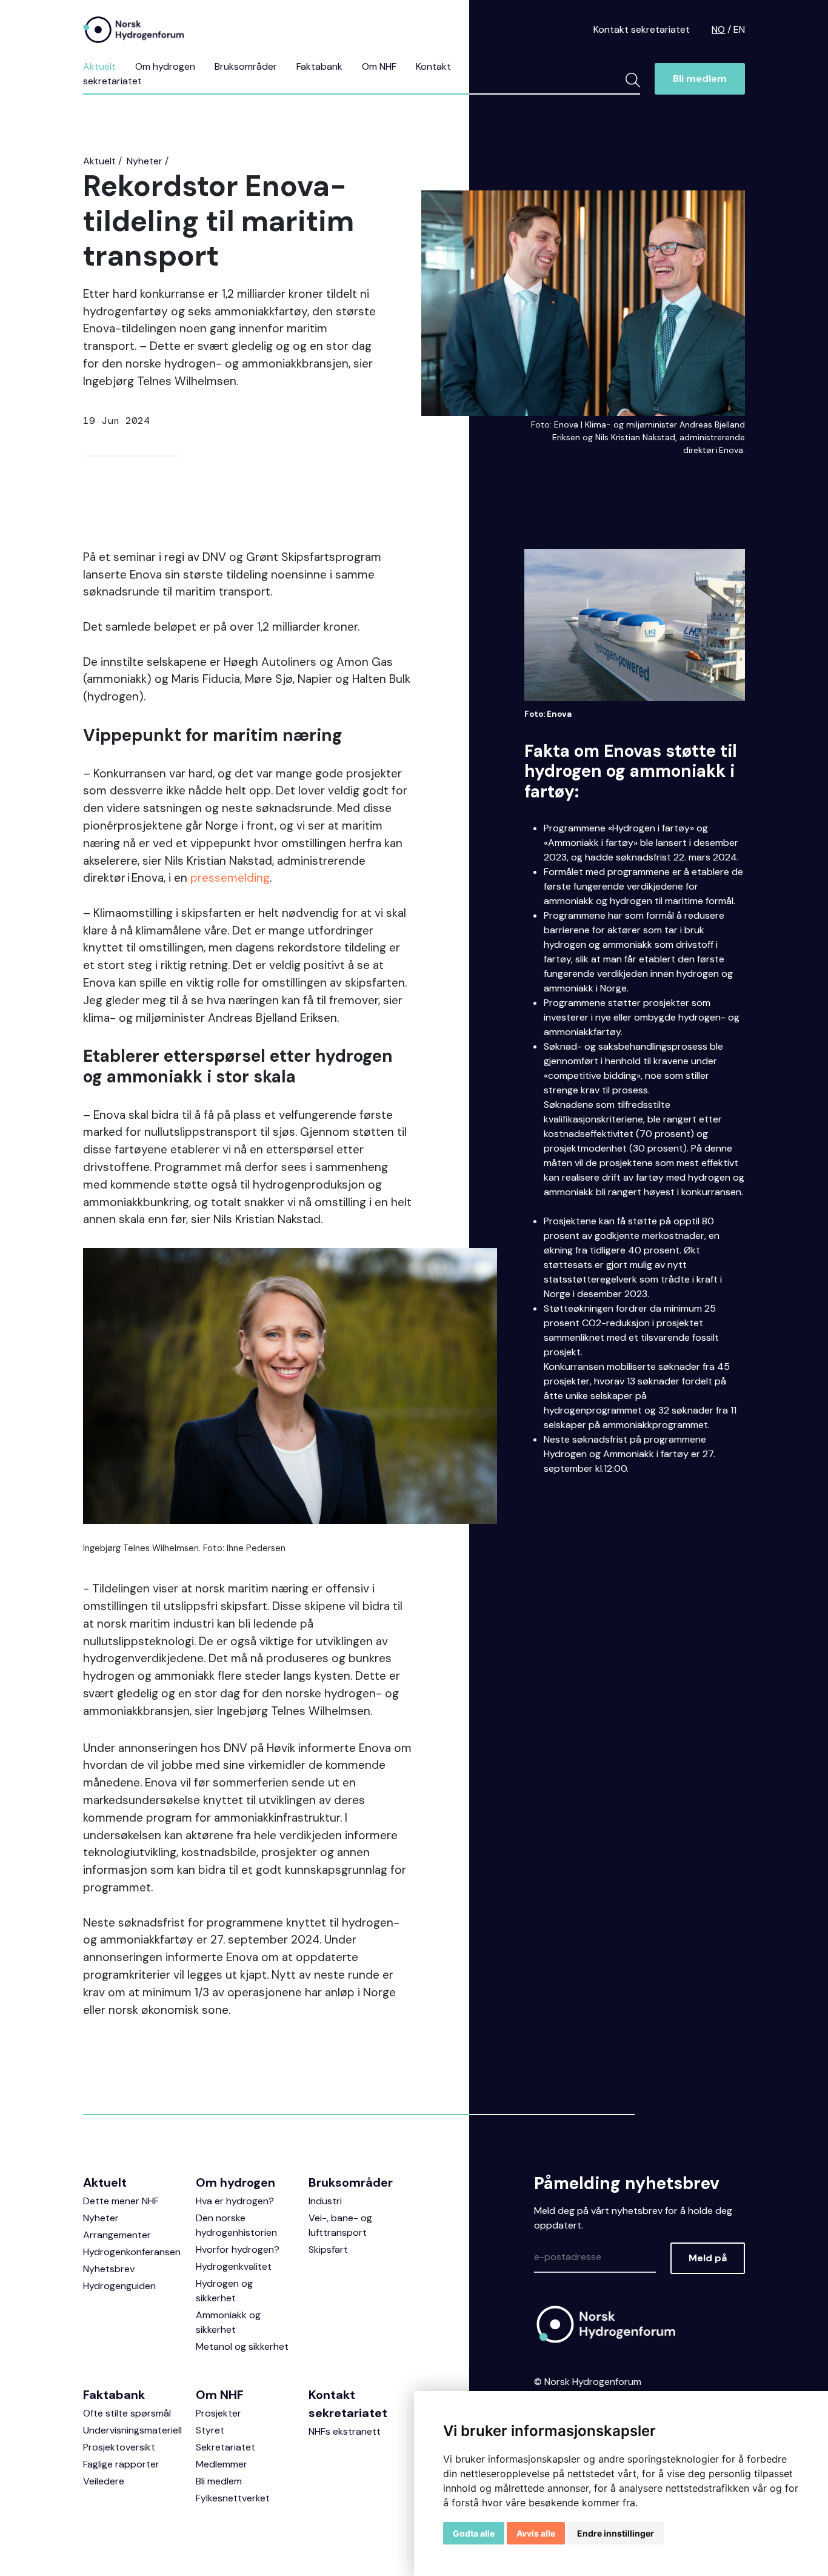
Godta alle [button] (474, 2533)
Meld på (708, 2258)
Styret (210, 2430)
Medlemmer (222, 2464)
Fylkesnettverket (233, 2498)
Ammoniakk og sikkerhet (228, 2322)
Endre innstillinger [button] (616, 2533)
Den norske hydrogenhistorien (236, 2225)
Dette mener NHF (121, 2201)
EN (739, 29)
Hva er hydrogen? (235, 2201)
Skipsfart (328, 2249)
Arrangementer (117, 2235)
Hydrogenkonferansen (132, 2252)
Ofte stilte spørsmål (127, 2413)
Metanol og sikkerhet (242, 2346)
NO (718, 29)
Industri (325, 2201)
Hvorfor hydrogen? (238, 2249)
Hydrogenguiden (119, 2286)
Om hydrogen (165, 66)
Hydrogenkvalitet (234, 2266)
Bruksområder (246, 66)
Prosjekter (219, 2413)
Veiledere (104, 2481)
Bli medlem (700, 79)
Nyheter (145, 161)
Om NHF (379, 66)
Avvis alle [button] (536, 2533)
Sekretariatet (225, 2447)
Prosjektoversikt (119, 2447)
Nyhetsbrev (109, 2269)
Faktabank (319, 66)
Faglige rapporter (121, 2464)
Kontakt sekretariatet (642, 29)
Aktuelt (99, 66)
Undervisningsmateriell (132, 2430)
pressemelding (230, 878)
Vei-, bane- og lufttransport (340, 2225)
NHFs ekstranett (345, 2431)
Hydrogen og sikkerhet (224, 2291)
